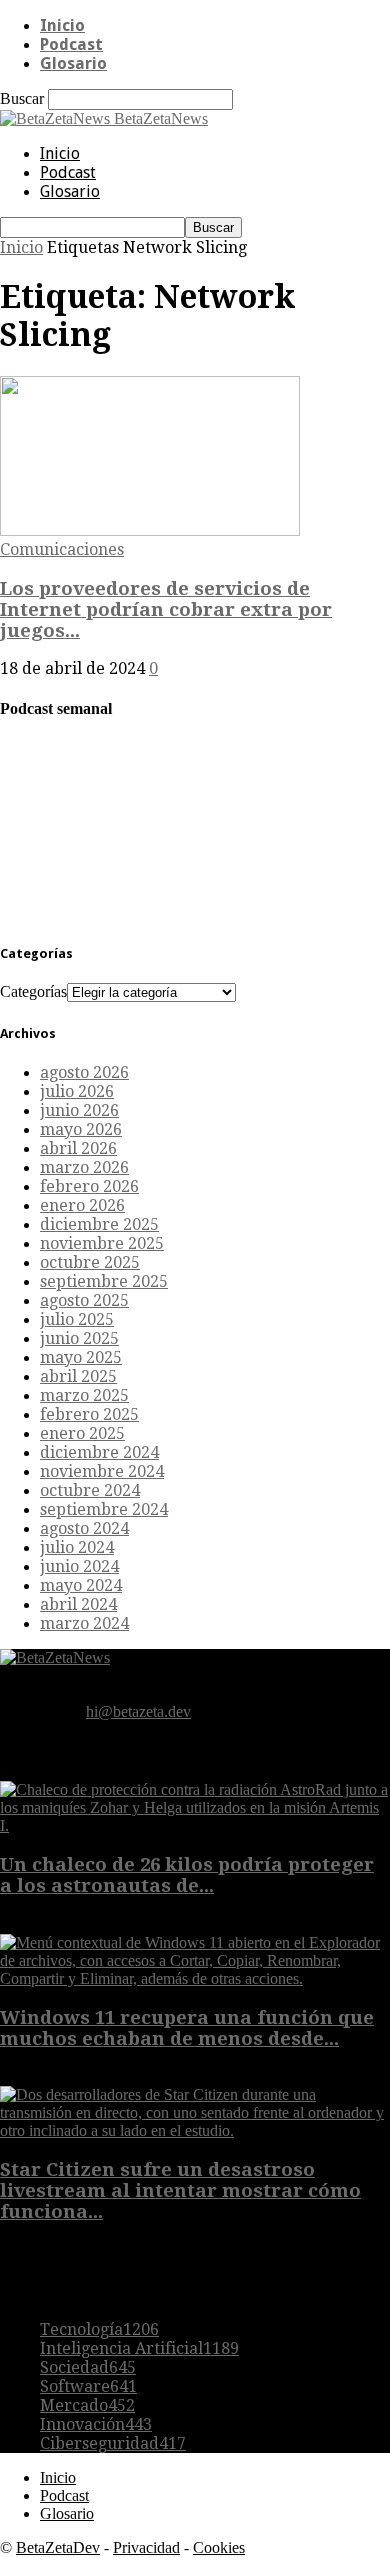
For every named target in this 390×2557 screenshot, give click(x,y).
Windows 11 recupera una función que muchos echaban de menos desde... (187, 2028)
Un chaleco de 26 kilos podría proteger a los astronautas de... (187, 1875)
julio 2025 (77, 1319)
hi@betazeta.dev (138, 1711)
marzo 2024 (84, 1623)
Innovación (96, 2424)
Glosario (73, 63)
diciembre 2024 (99, 1452)
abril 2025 (78, 1376)
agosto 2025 (84, 1300)
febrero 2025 (89, 1414)
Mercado (87, 2405)
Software (88, 2386)
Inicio (62, 25)
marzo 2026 (84, 1167)
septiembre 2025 (104, 1281)
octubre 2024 (90, 1490)
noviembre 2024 (102, 1471)
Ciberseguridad (113, 2443)
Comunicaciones (62, 549)
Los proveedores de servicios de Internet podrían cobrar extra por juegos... (166, 609)
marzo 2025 (84, 1395)
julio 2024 (77, 1547)
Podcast (71, 44)
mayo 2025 (81, 1357)
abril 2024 (78, 1604)
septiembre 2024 (104, 1509)
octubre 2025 (90, 1262)
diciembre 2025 (99, 1224)
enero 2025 (82, 1433)
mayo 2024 (81, 1585)
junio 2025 (79, 1338)
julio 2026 (77, 1091)
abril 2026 (78, 1148)
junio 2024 (79, 1566)
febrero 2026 (89, 1186)
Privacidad (146, 2547)
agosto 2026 (84, 1072)
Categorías (33, 991)
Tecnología (99, 2329)
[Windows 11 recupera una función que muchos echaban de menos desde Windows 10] (195, 1978)
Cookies (219, 2547)
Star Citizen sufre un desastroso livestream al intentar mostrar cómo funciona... (180, 2190)
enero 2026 (82, 1205)
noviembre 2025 (102, 1243)
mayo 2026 (81, 1129)
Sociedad (88, 2367)
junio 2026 (79, 1110)
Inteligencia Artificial (139, 2348)
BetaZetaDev (58, 2547)
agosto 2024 (84, 1528)
